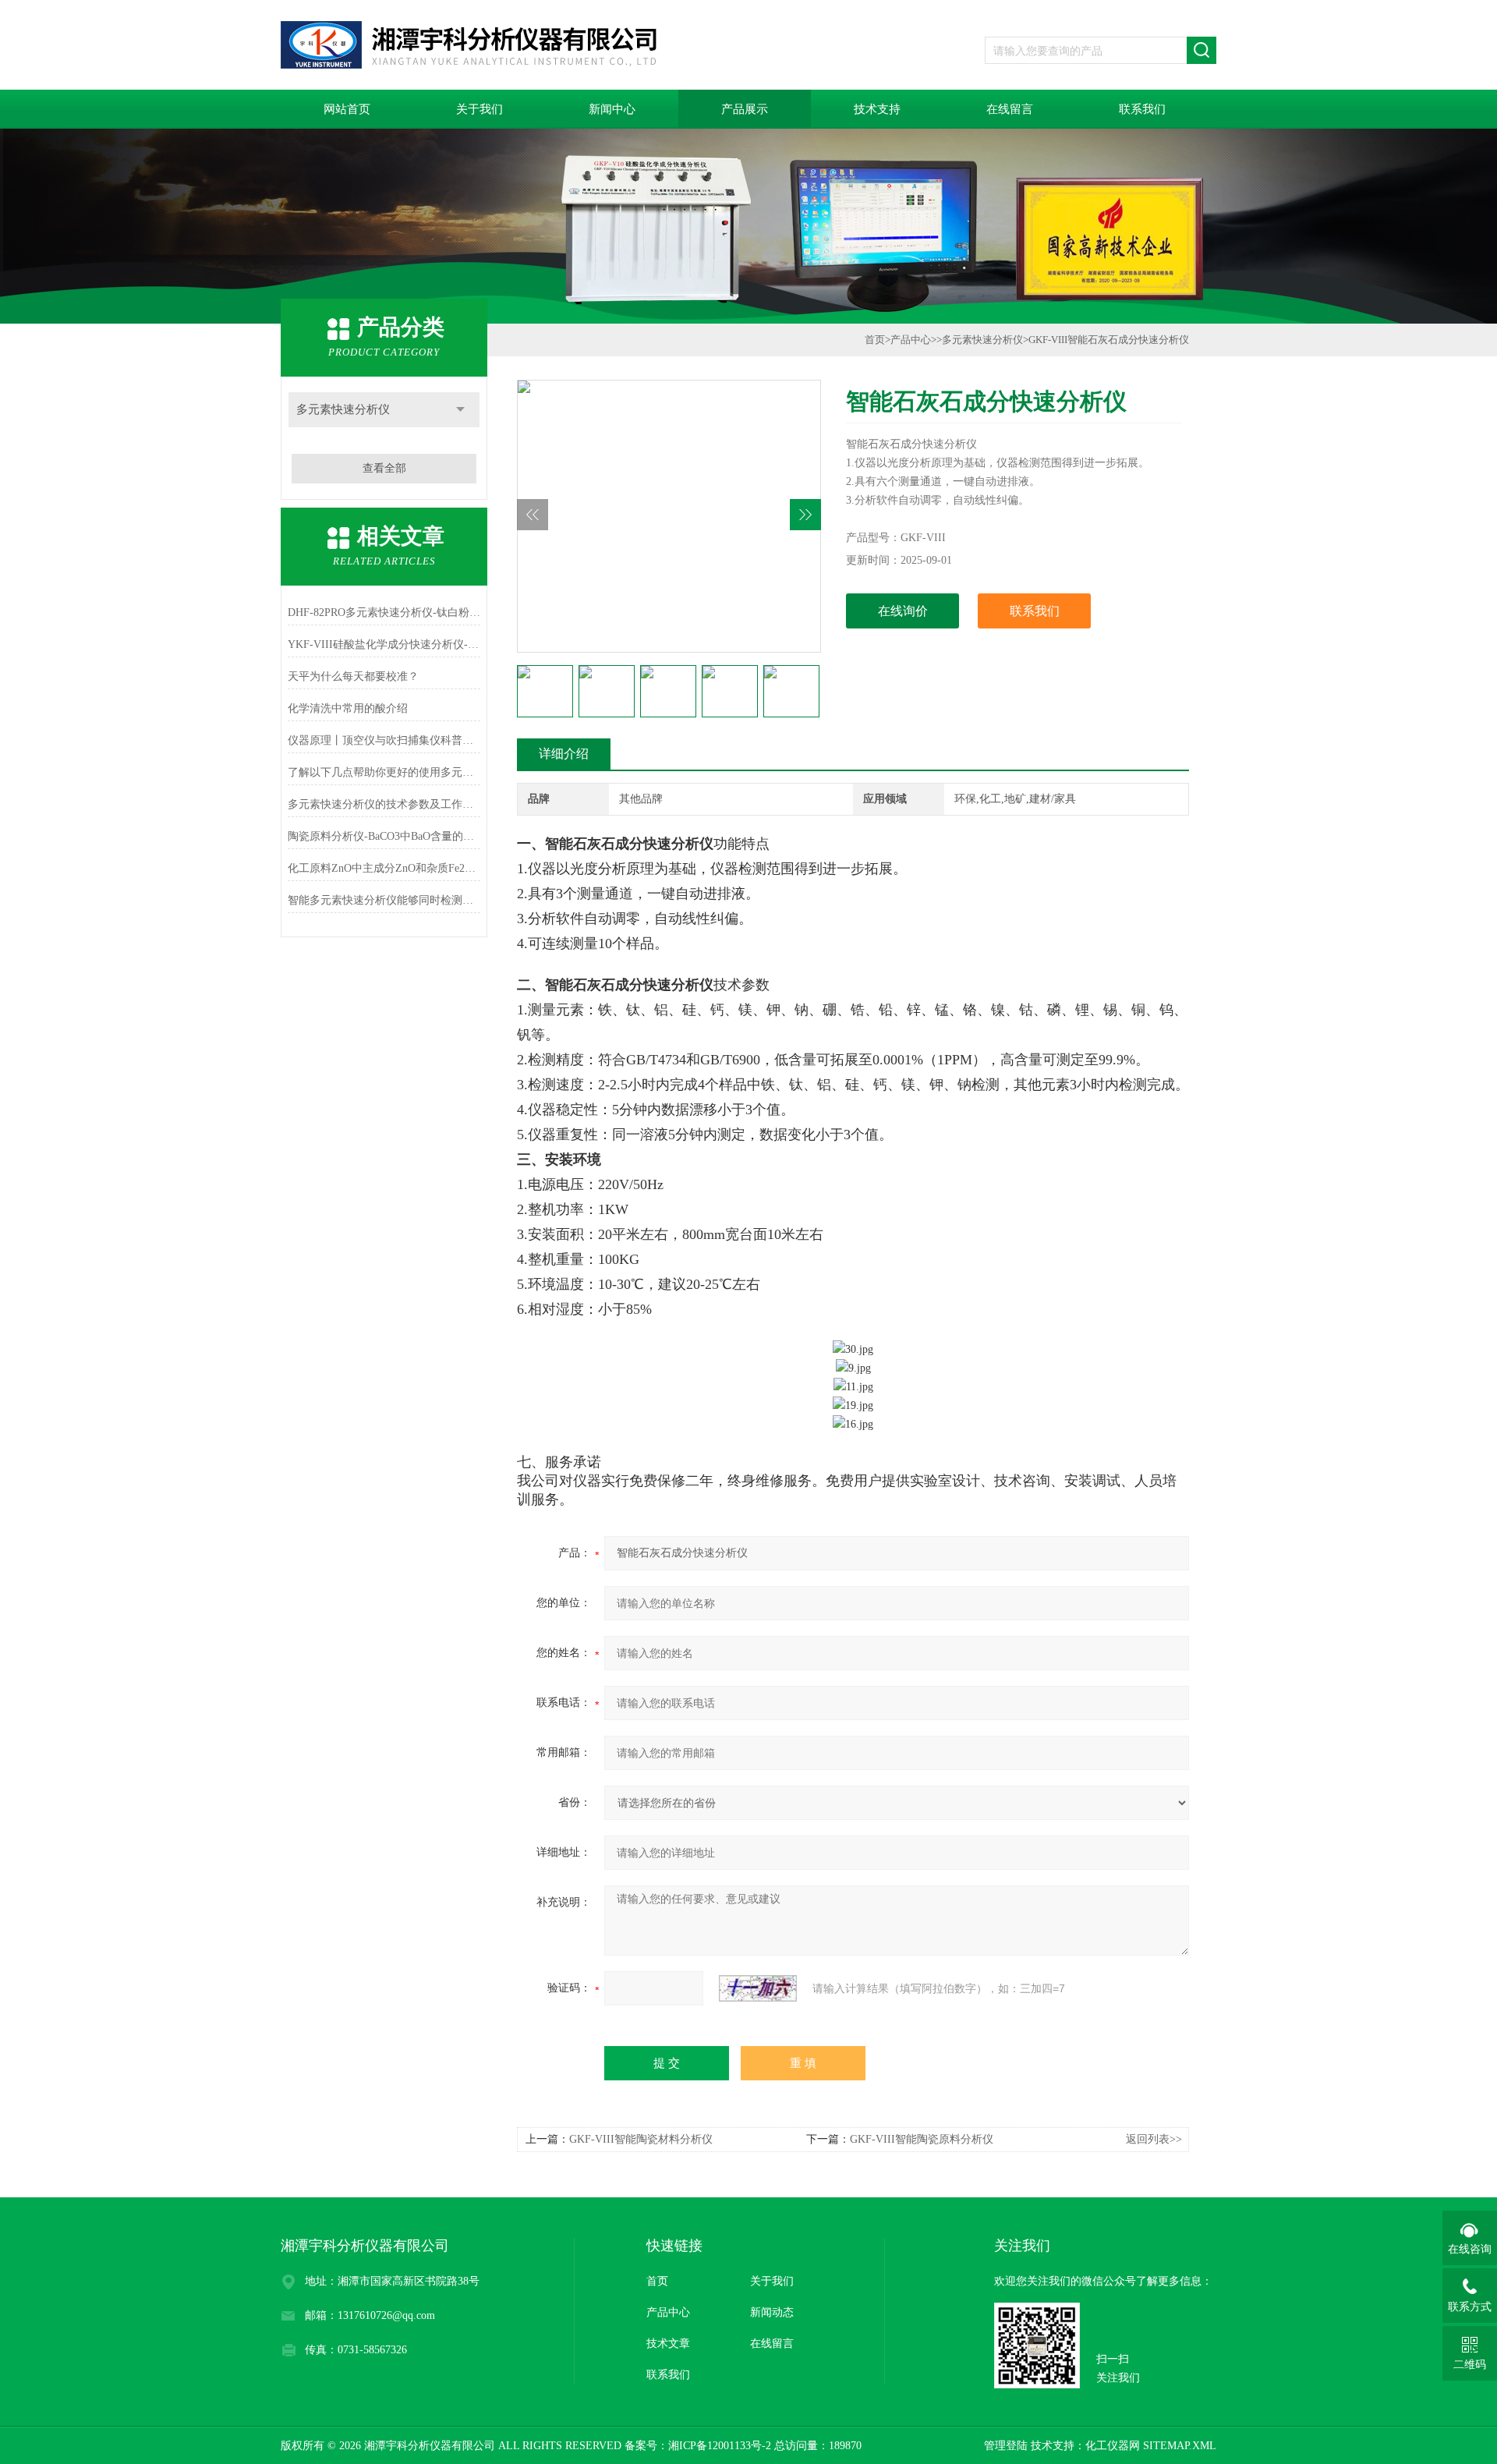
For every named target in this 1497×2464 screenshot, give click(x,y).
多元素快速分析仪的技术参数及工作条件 (384, 804)
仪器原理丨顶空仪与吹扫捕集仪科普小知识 (384, 740)
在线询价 (903, 611)
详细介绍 (564, 754)
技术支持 (877, 109)
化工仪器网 (1113, 2446)
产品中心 (911, 340)
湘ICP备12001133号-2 (720, 2446)
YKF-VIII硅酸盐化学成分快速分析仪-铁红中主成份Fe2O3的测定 (384, 644)
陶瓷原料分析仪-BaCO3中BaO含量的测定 (384, 836)
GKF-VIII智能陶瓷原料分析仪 (922, 2139)
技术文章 (668, 2344)
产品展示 (745, 109)
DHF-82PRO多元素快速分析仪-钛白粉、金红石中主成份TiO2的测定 (384, 612)
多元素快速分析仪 (343, 409)
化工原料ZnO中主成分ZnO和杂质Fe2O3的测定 (384, 868)
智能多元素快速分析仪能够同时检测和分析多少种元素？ (384, 900)
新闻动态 (772, 2312)
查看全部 (384, 468)
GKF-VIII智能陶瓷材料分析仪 (641, 2139)
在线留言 (1010, 109)
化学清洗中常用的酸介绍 (348, 708)
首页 (875, 340)
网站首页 (347, 109)
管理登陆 (1006, 2446)
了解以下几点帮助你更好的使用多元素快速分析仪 (384, 772)
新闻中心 (612, 109)
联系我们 (1142, 109)
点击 (460, 410)
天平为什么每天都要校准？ (353, 676)
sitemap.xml (1180, 2446)
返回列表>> (1154, 2139)
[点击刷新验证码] (758, 1988)
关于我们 (480, 109)
